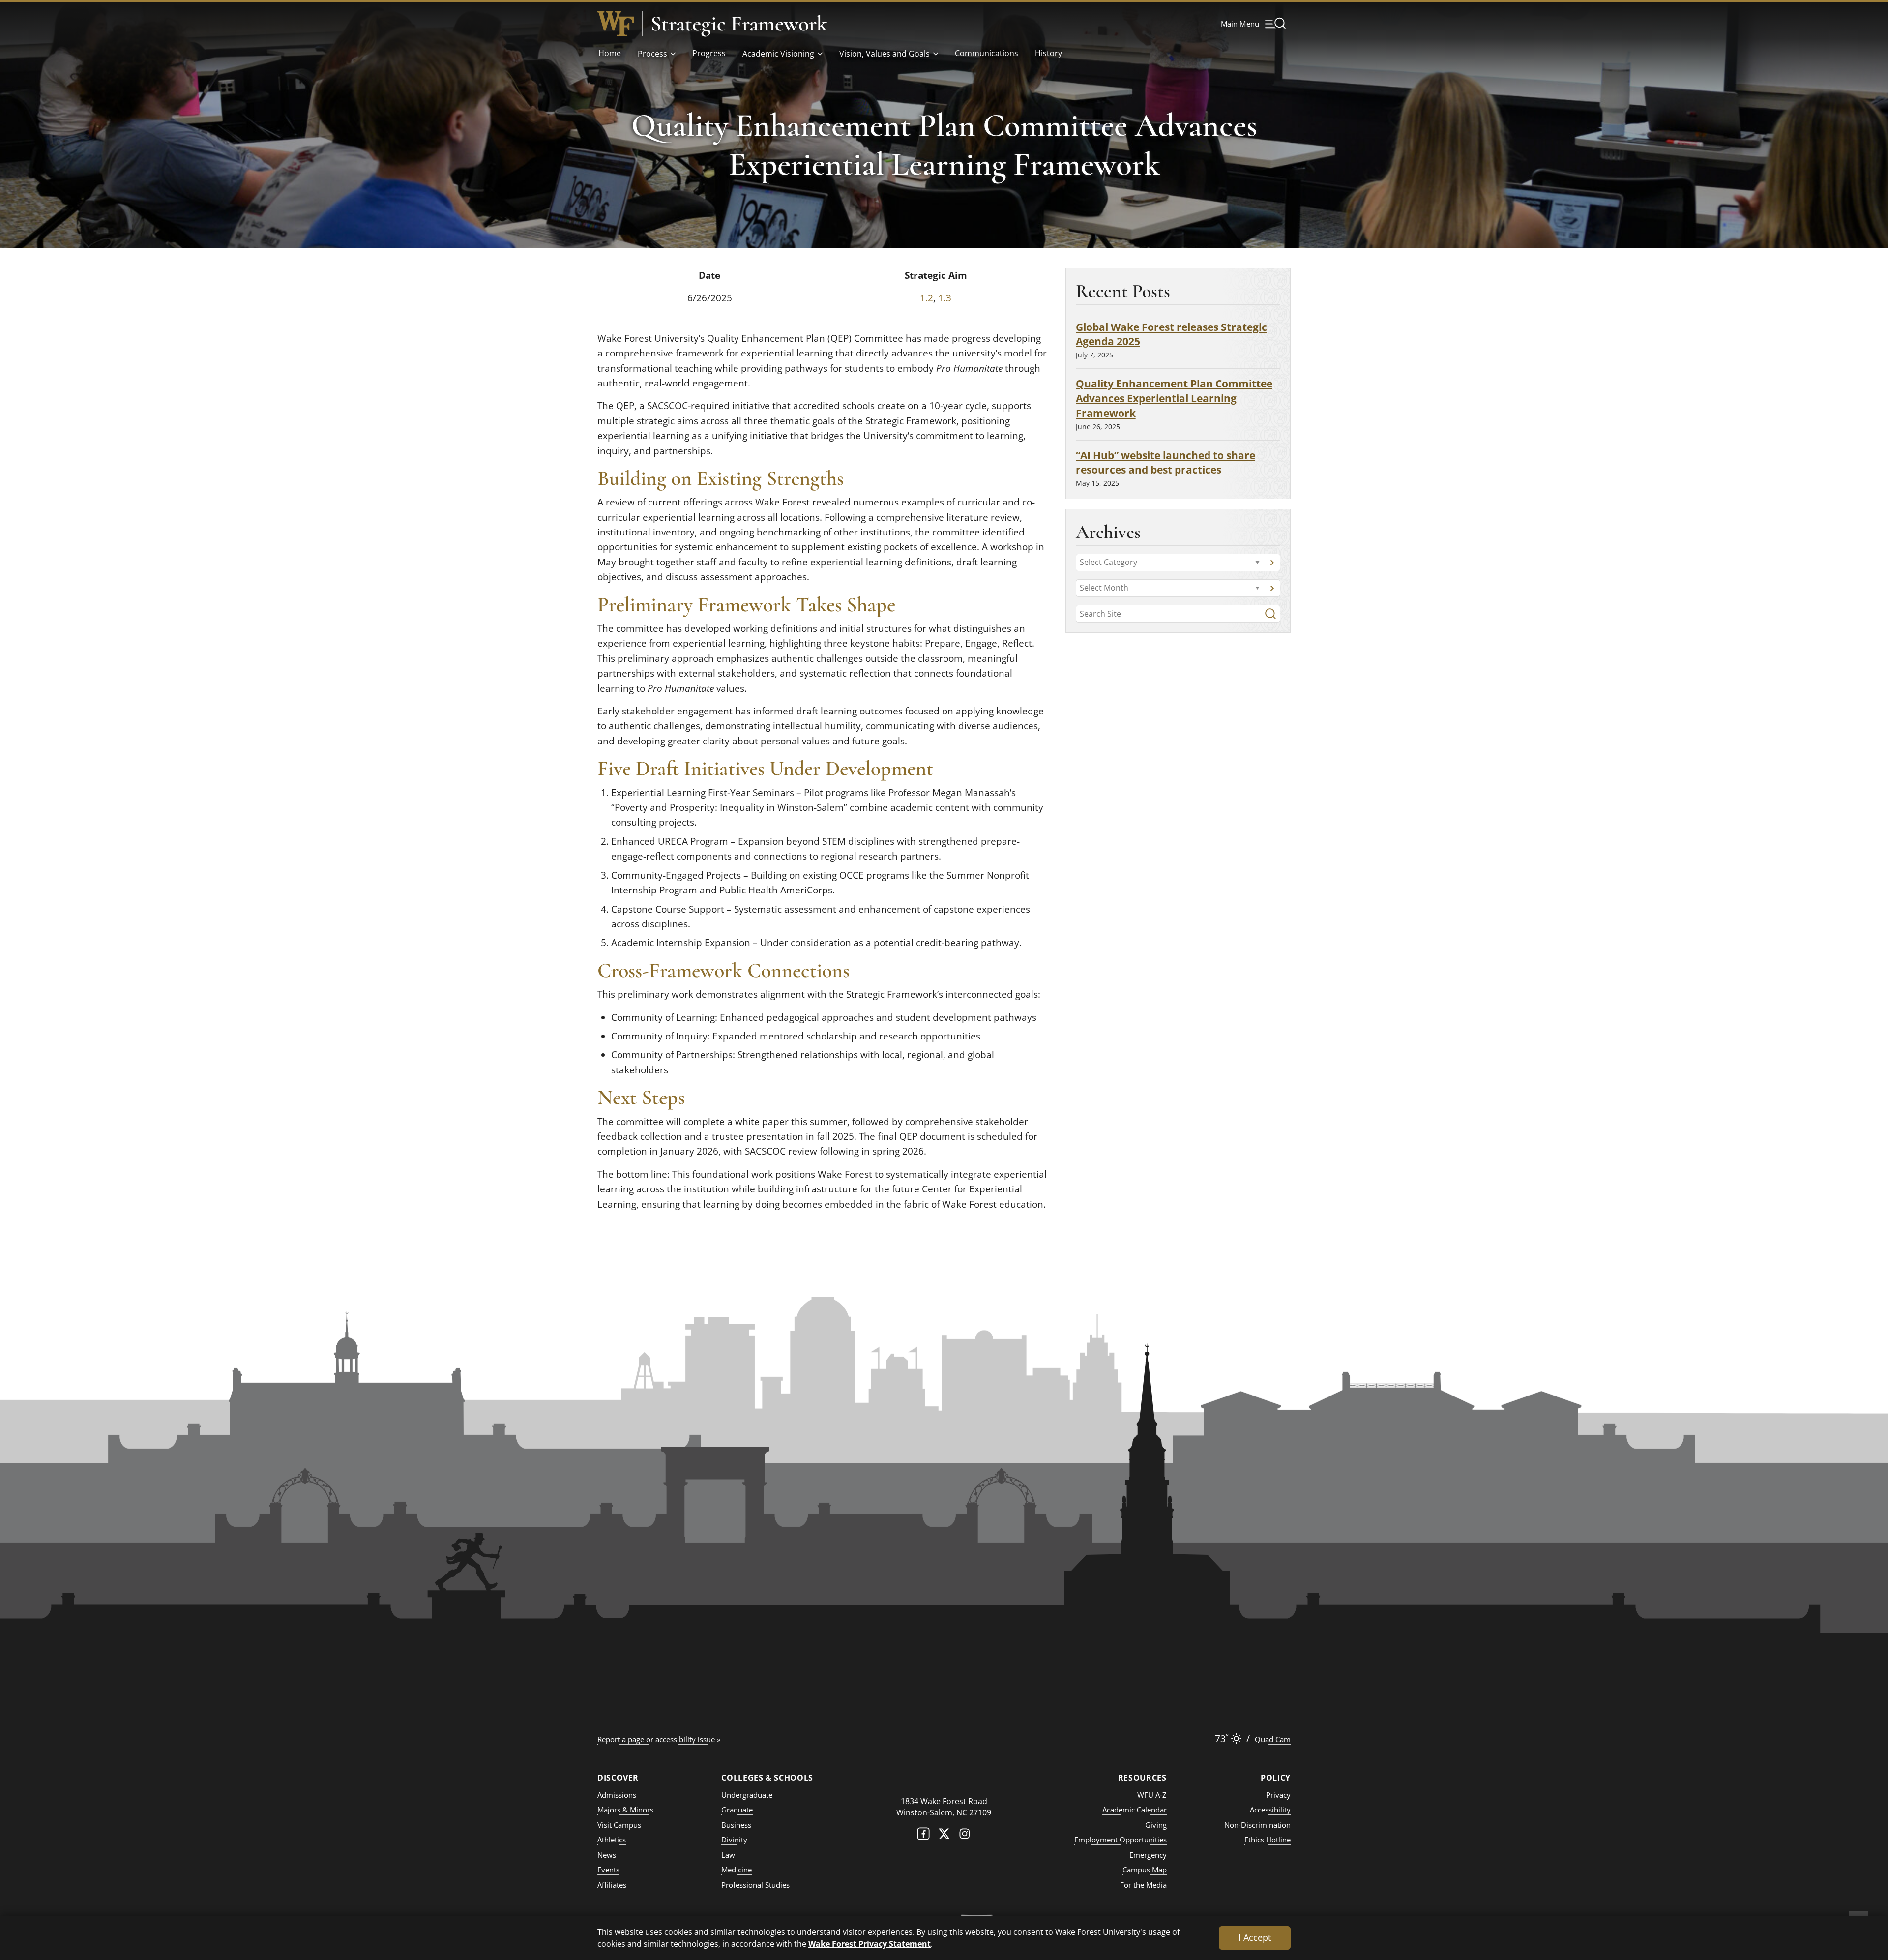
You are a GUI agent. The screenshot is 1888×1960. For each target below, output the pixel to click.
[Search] (1270, 614)
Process (652, 54)
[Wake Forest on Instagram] (965, 1836)
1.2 (927, 298)
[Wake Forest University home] (616, 24)
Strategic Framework (739, 24)
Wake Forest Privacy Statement (870, 1944)
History (1048, 53)
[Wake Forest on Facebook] (923, 1836)
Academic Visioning (778, 54)
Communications (987, 53)
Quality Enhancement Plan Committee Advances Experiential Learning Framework (1174, 398)
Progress (709, 53)
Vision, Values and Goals (885, 54)
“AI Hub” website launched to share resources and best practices (1165, 462)
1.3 (945, 298)
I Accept (1255, 1937)
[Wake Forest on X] (944, 1836)
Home (610, 53)
